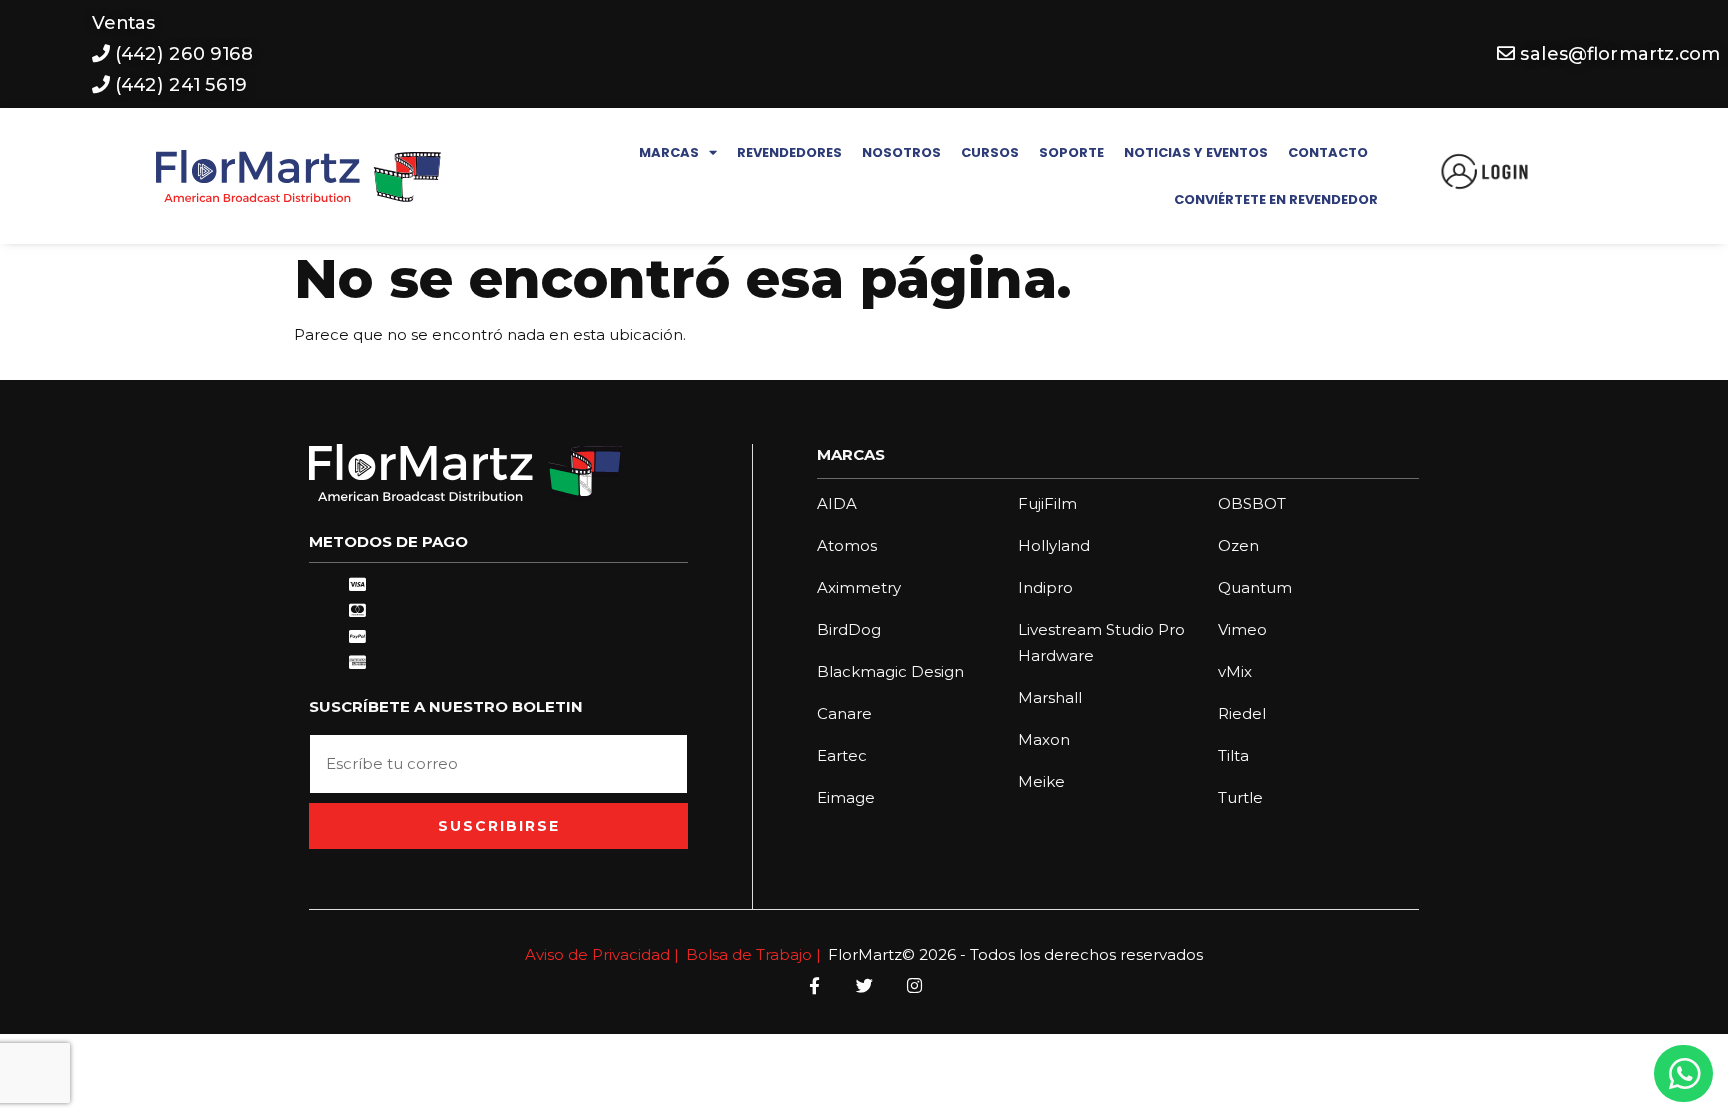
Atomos (847, 545)
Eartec (842, 755)
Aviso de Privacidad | (602, 954)
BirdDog (849, 629)
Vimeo (1242, 629)
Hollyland (1054, 545)
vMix (1235, 671)
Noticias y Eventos (1196, 152)
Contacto (1328, 152)
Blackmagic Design (890, 671)
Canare (844, 713)
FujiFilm (1047, 503)
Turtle (1240, 797)
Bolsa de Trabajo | (753, 954)
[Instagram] (914, 985)
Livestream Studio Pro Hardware (1101, 642)
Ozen (1238, 545)
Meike (1041, 781)
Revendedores (789, 152)
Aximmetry (859, 587)
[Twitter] (864, 985)
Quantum (1255, 587)
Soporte (1071, 152)
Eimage (846, 797)
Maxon (1044, 739)
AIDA (837, 503)
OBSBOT (1252, 503)
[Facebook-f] (814, 985)
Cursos (990, 152)
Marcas (669, 152)
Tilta (1233, 755)
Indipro (1045, 587)
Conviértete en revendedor (1276, 199)
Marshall (1050, 697)
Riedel (1242, 713)
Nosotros (901, 152)
